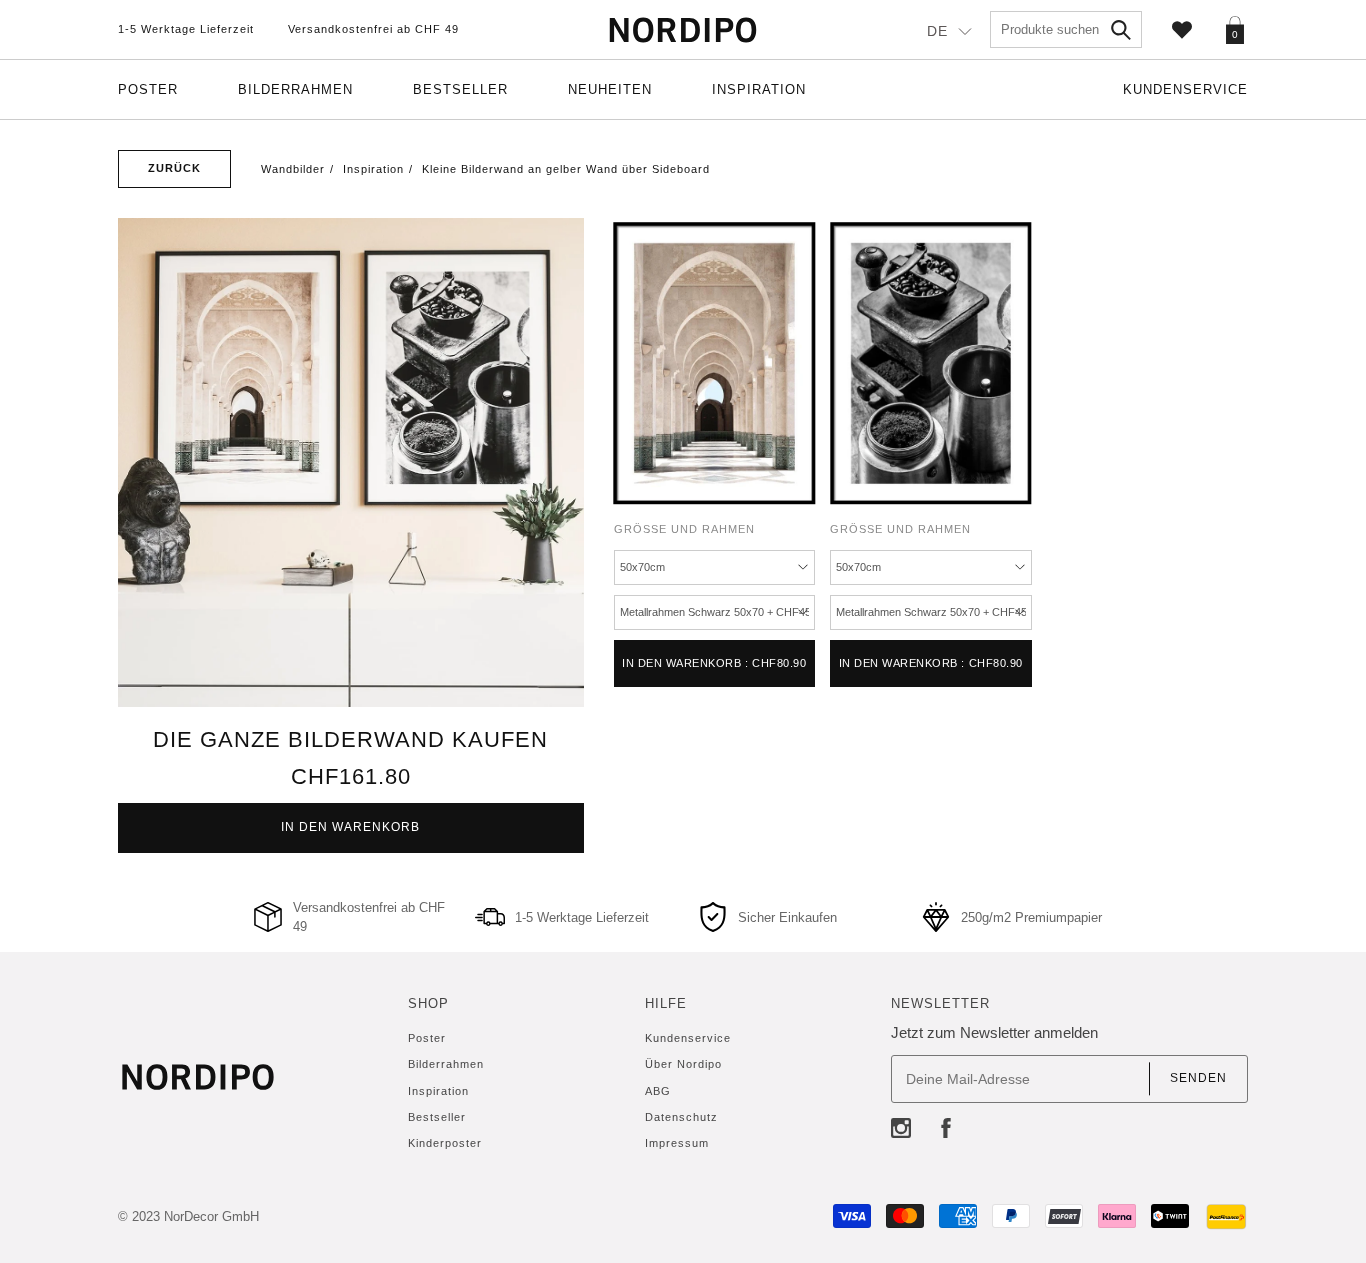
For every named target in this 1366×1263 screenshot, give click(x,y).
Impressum (677, 1143)
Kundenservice (1185, 89)
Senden (1198, 1078)
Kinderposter (445, 1143)
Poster (148, 89)
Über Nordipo (683, 1064)
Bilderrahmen (295, 89)
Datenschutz (681, 1117)
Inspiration (759, 89)
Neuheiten (610, 89)
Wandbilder (293, 169)
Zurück (174, 168)
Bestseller (460, 89)
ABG (658, 1091)
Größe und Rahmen (684, 529)
